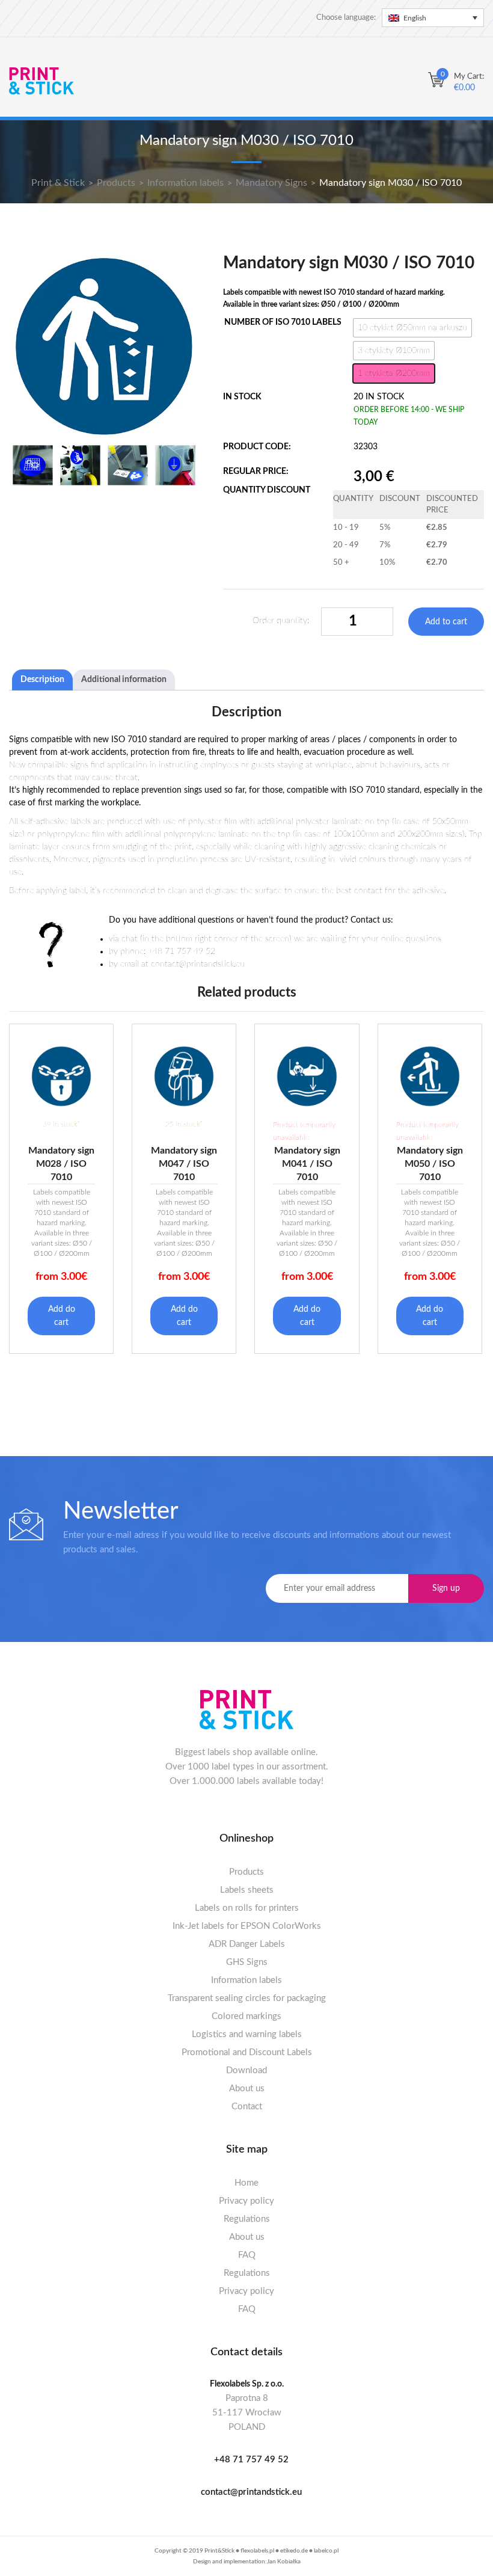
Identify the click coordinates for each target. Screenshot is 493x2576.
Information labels (246, 1980)
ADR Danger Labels (247, 1944)
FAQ (247, 2255)
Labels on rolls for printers (247, 1908)
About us (247, 2089)
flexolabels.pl (257, 2551)
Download (246, 2070)
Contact (247, 2107)
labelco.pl (326, 2551)
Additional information (124, 680)
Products (246, 1872)
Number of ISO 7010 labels (283, 322)
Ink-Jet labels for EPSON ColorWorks (247, 1926)
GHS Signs (247, 1962)
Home (246, 2183)
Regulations (247, 2219)
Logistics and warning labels (247, 2034)
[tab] (42, 680)
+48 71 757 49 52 (251, 2460)
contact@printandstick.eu (251, 2492)
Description (42, 680)
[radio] (412, 328)
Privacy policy (246, 2201)
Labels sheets (247, 1890)
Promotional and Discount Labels (247, 2052)
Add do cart (62, 1316)
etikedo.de (294, 2551)
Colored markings (246, 2016)
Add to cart (446, 622)
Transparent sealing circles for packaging (247, 1998)
